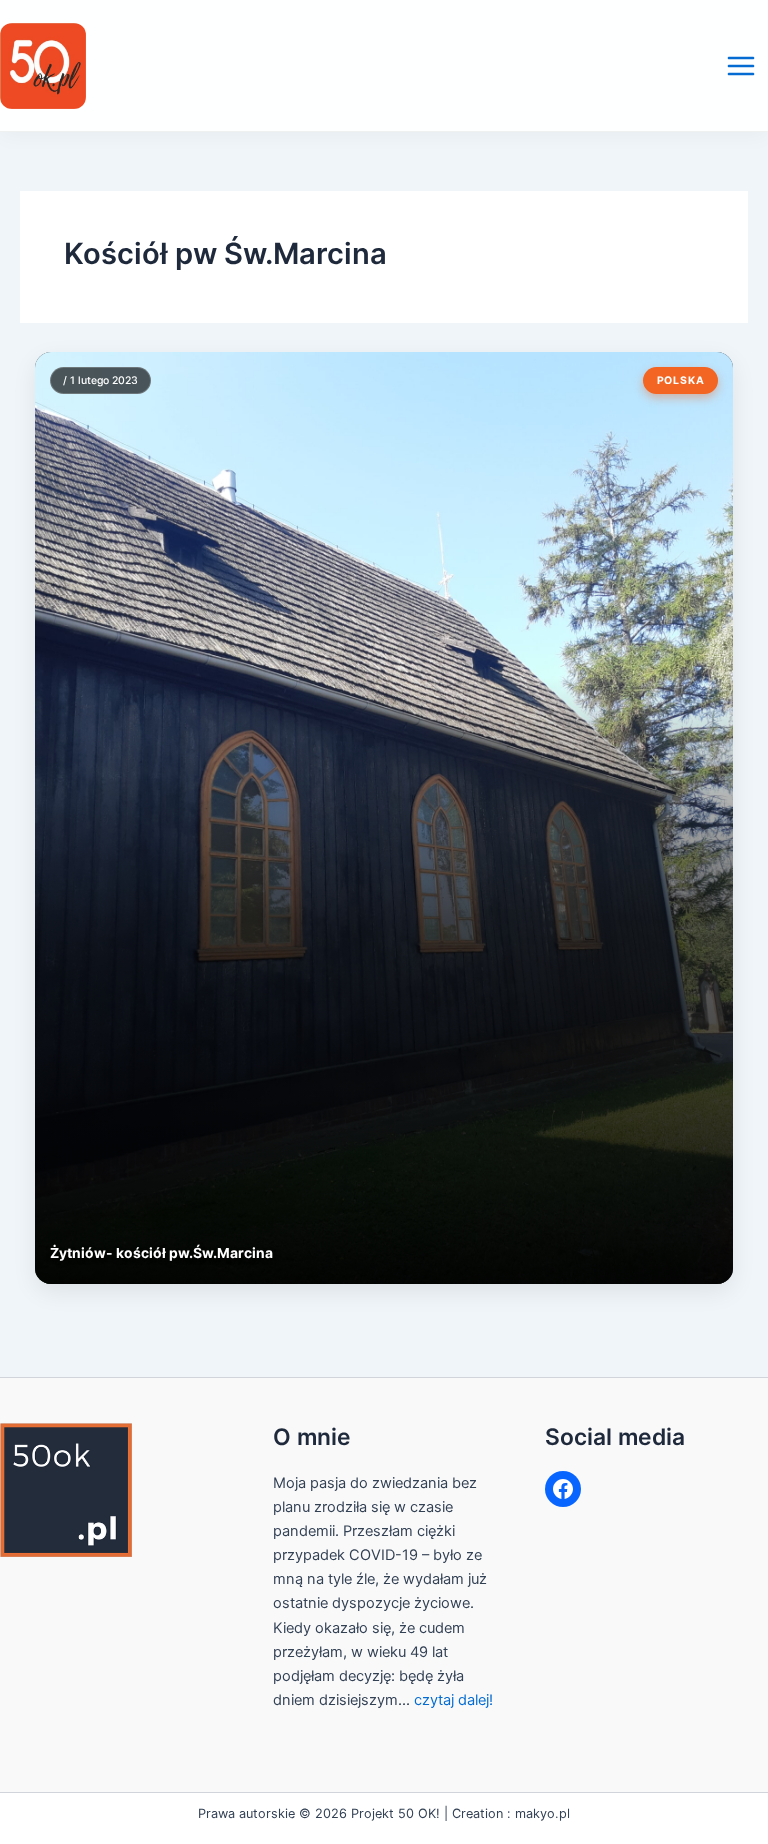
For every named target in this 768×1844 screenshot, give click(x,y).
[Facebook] (563, 1489)
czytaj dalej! (453, 1700)
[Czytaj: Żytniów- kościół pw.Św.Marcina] (384, 818)
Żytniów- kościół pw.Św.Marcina (161, 1253)
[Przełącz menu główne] (741, 66)
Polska (681, 380)
